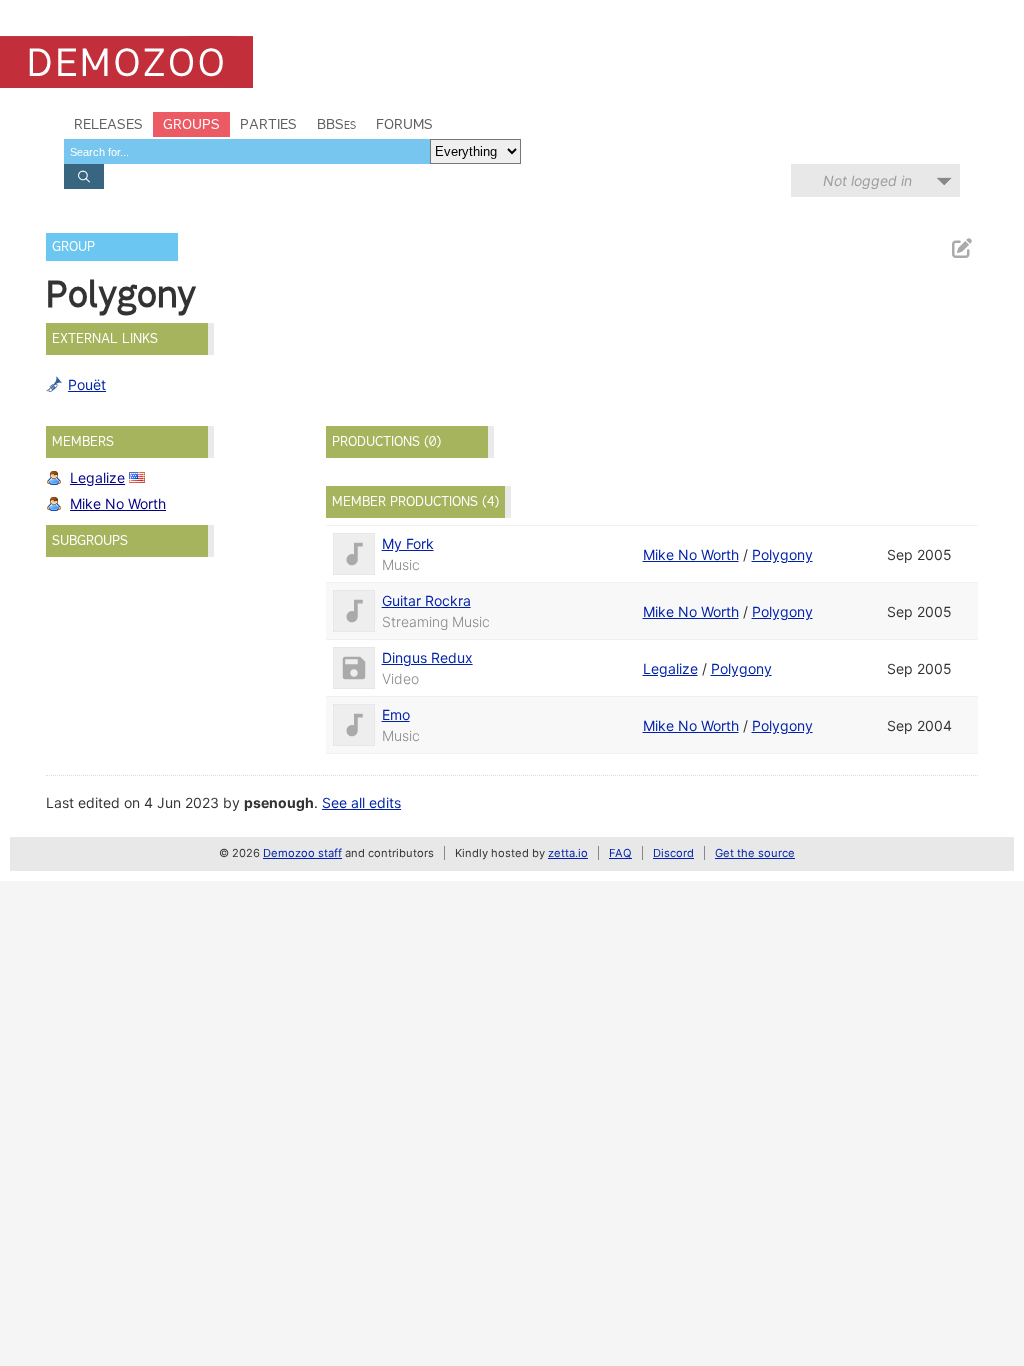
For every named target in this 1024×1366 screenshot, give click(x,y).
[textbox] (247, 151)
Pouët (87, 384)
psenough (279, 802)
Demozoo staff (302, 853)
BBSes (336, 124)
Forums (404, 124)
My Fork (408, 543)
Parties (268, 124)
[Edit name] (961, 248)
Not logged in (867, 180)
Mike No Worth (118, 503)
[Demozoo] (126, 62)
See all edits (361, 802)
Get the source (755, 853)
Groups (191, 124)
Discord (673, 853)
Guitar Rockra (426, 600)
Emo (396, 714)
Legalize (97, 477)
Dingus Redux (427, 657)
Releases (108, 124)
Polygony (782, 554)
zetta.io (568, 853)
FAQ (620, 853)
